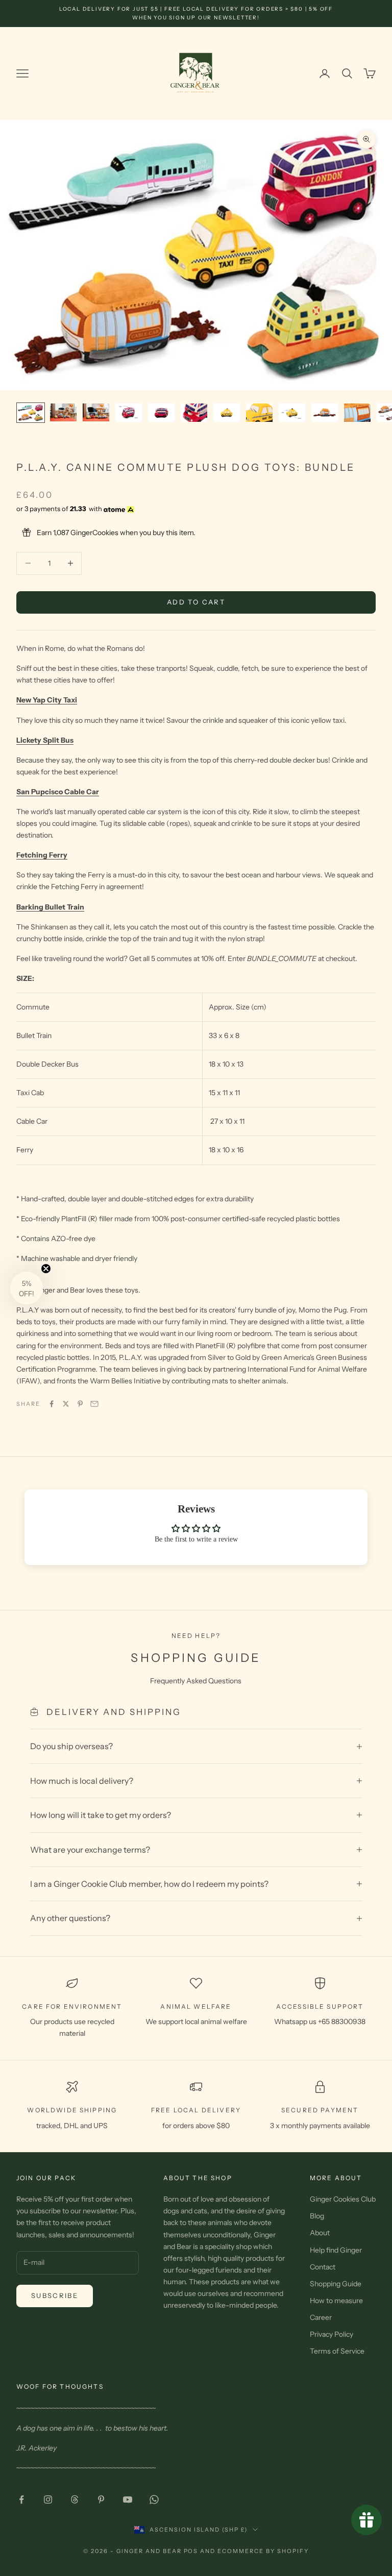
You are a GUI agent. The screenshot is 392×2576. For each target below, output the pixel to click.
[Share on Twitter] (66, 1404)
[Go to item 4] (129, 413)
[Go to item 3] (96, 412)
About (320, 2233)
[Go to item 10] (325, 413)
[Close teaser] (46, 1269)
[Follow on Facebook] (21, 2499)
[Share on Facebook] (52, 1404)
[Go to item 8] (259, 413)
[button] (27, 1288)
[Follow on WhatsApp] (154, 2499)
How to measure (336, 2301)
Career (321, 2317)
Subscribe (55, 2295)
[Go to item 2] (63, 412)
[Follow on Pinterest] (101, 2499)
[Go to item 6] (194, 413)
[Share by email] (94, 1404)
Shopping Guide (336, 2284)
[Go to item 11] (357, 413)
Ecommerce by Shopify (263, 2551)
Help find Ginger (336, 2250)
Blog (317, 2216)
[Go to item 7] (227, 413)
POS (191, 2551)
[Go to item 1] (31, 413)
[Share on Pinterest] (80, 1404)
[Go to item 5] (161, 413)
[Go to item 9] (292, 413)
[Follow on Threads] (75, 2499)
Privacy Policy (332, 2334)
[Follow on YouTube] (128, 2499)
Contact (323, 2267)
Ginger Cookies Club (343, 2199)
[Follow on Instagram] (48, 2499)
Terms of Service (337, 2351)
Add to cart (196, 602)
